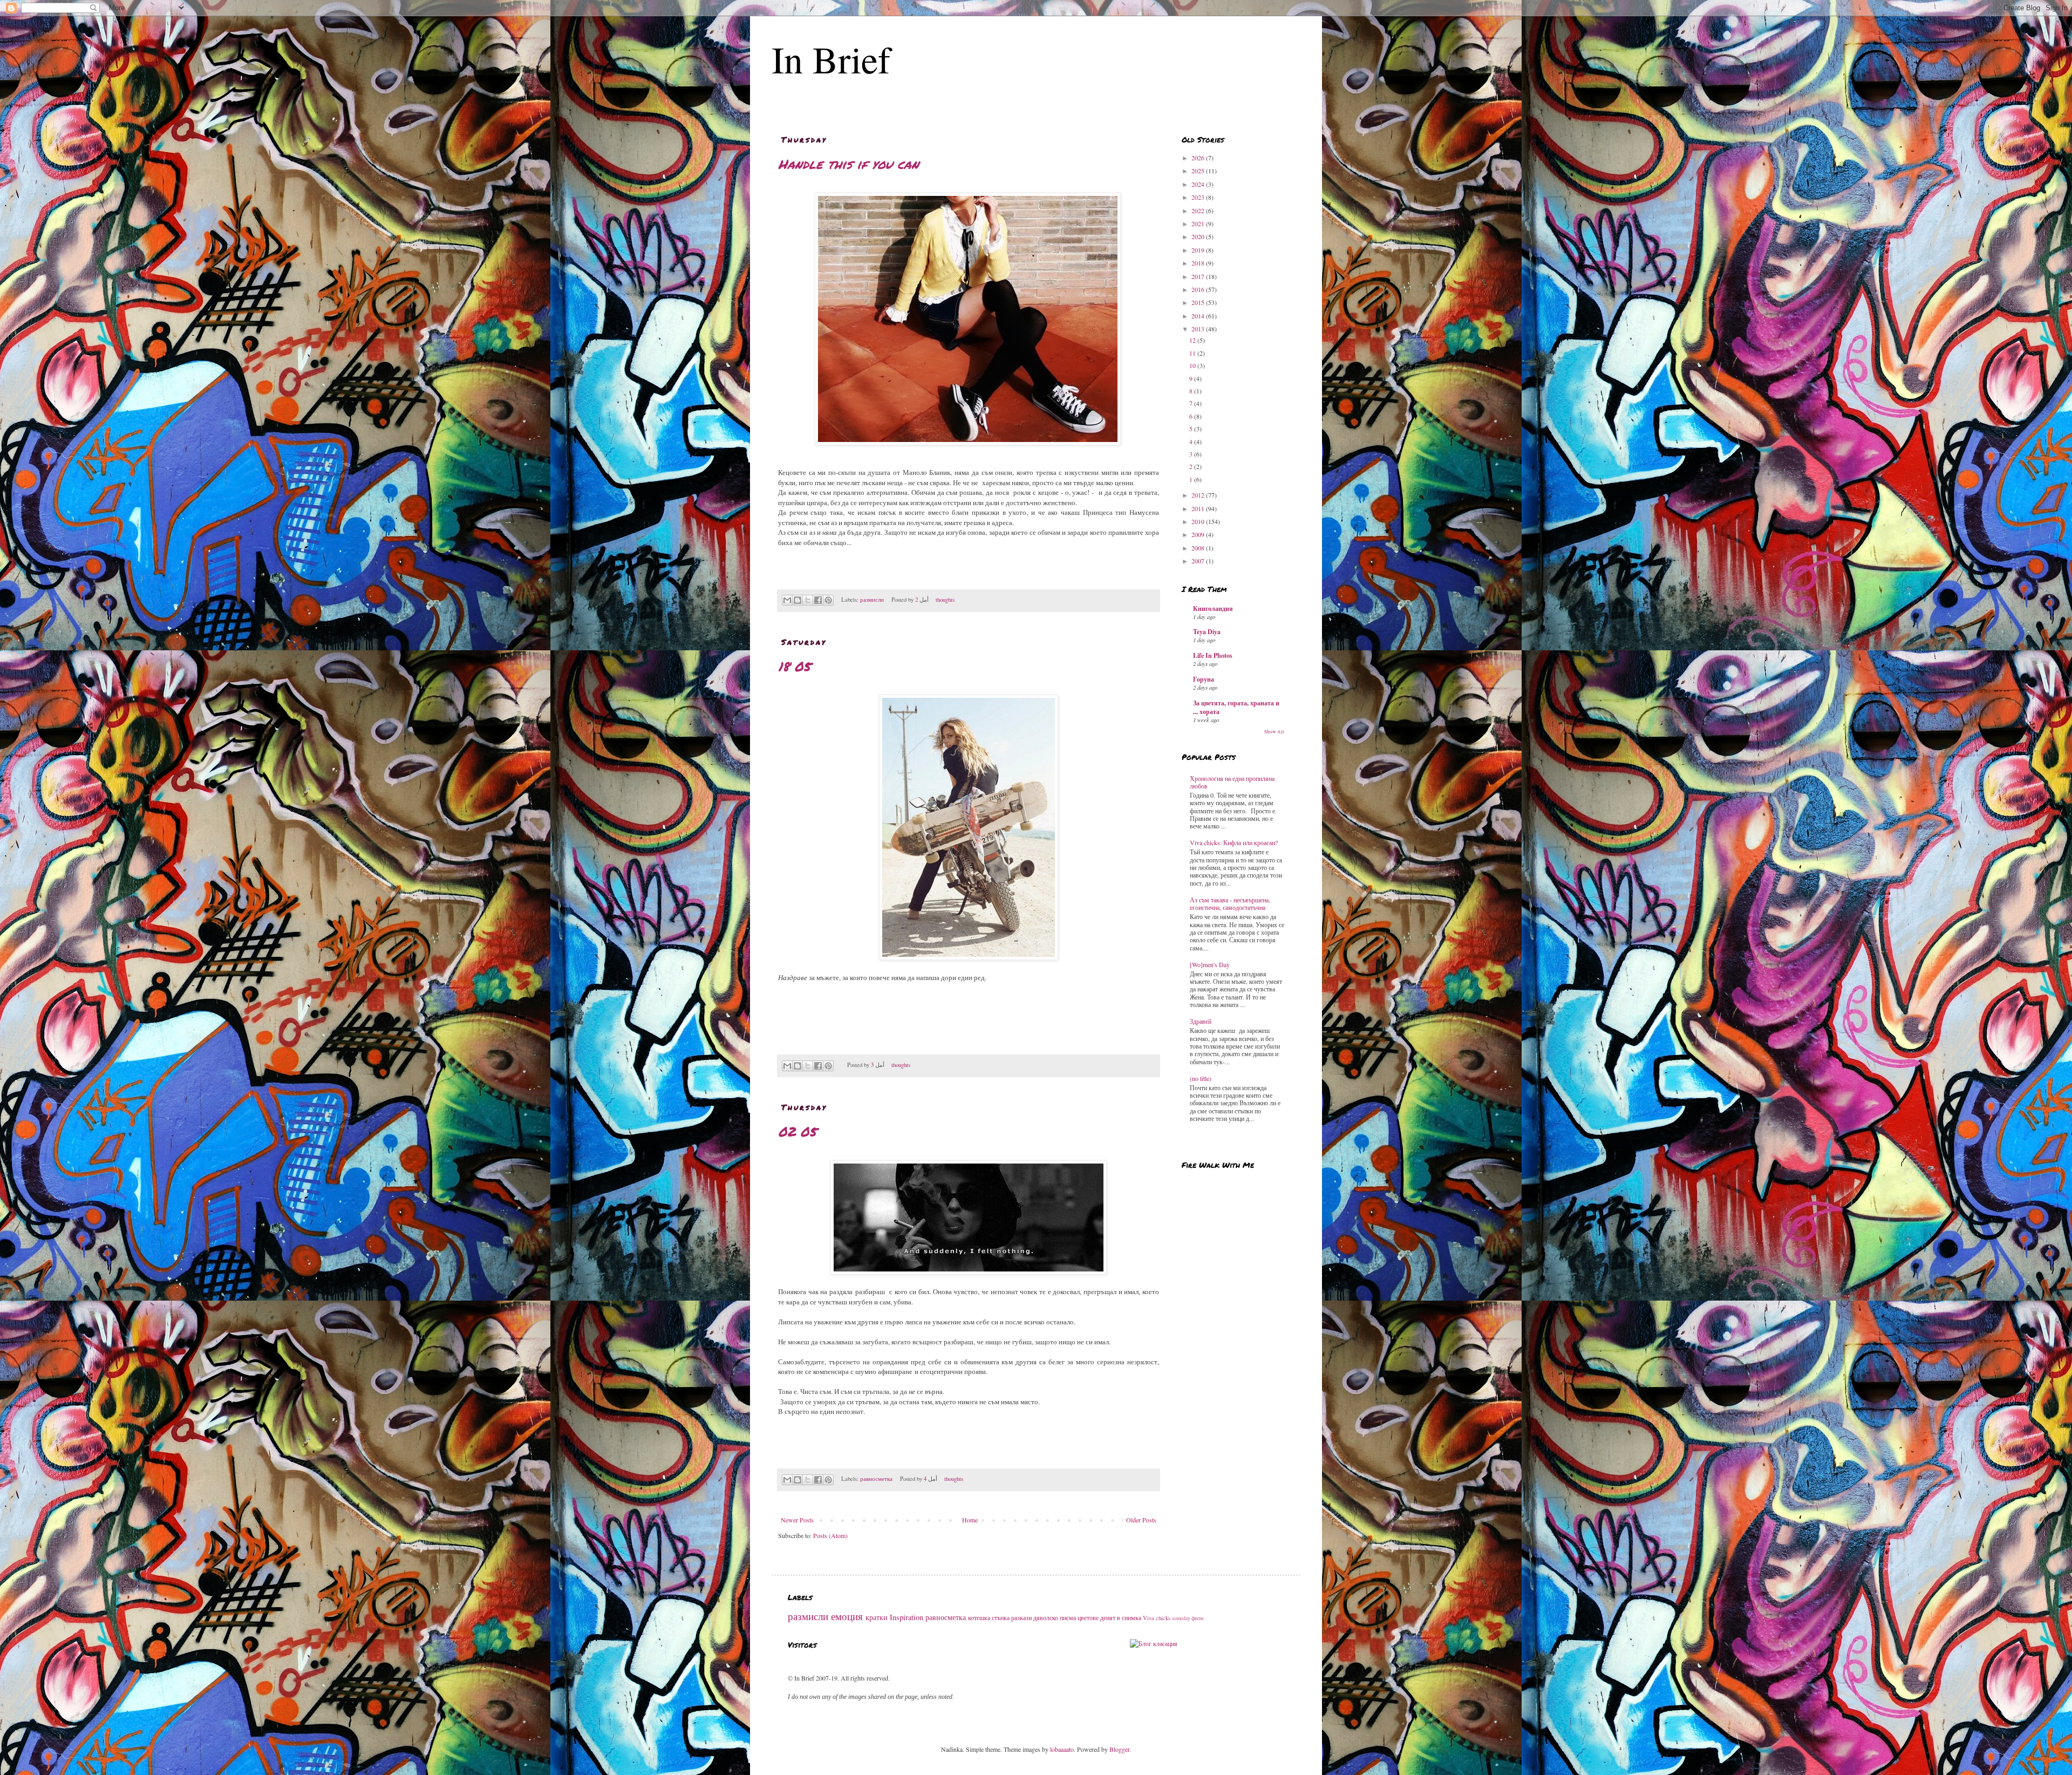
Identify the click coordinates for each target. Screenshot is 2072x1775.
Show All (1274, 732)
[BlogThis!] (798, 600)
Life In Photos (1213, 655)
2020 (1199, 236)
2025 (1199, 171)
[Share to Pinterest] (828, 600)
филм (1197, 1618)
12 (1193, 340)
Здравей (1201, 1021)
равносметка (876, 1479)
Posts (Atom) (830, 1535)
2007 (1199, 561)
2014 (1199, 316)
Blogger (1119, 1749)
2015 (1199, 302)
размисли (872, 600)
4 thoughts (944, 1479)
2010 (1199, 521)
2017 (1199, 276)
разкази (1021, 1617)
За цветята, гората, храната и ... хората (1236, 707)
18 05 (794, 666)
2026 (1199, 158)
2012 (1199, 495)
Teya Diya (1207, 632)
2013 (1199, 329)
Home (970, 1520)
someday (1181, 1618)
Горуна (1204, 679)
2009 (1199, 534)
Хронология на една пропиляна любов (1232, 782)
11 (1193, 353)
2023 (1199, 197)
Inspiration (906, 1617)
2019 (1199, 250)
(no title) (1201, 1078)
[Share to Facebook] (818, 600)
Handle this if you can (848, 164)
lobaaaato (1062, 1749)
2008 (1199, 548)
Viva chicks (1157, 1618)
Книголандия (1213, 608)
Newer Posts (797, 1520)
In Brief (831, 59)
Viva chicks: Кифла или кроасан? (1234, 842)
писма (1068, 1617)
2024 (1199, 184)
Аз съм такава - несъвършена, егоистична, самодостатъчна (1230, 903)
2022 (1199, 210)
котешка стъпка (989, 1617)
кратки (877, 1617)
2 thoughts (935, 600)
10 (1193, 365)
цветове (1088, 1617)
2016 (1199, 289)
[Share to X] (808, 600)
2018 (1199, 263)
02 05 (797, 1131)
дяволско (1046, 1617)
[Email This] (787, 600)
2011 (1199, 508)
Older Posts (1141, 1520)
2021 (1199, 223)
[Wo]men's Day (1210, 964)
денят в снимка (1121, 1617)
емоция (847, 1616)
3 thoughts (891, 1065)
